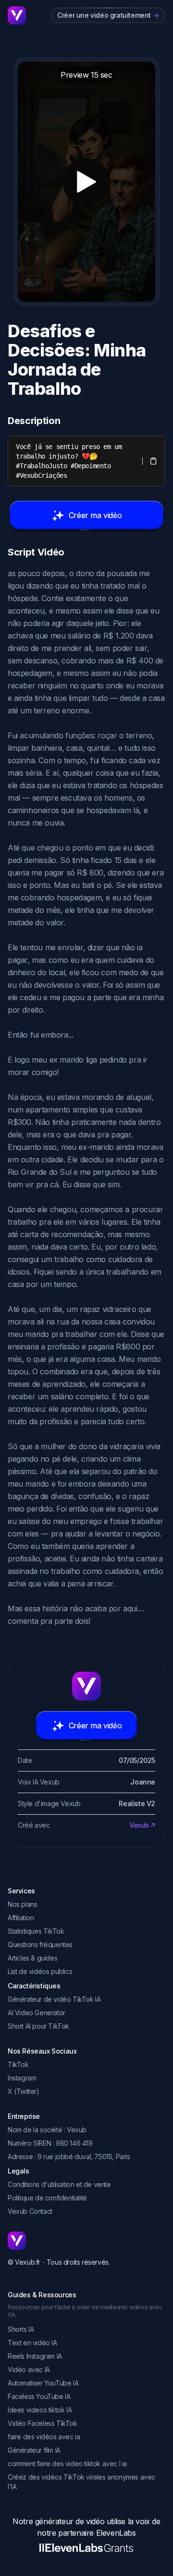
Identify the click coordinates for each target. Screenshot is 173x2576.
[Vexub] (86, 2241)
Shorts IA (21, 2329)
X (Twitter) (24, 2091)
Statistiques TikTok (36, 1931)
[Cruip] (17, 15)
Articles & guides (32, 1958)
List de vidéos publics (40, 1971)
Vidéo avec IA (29, 2369)
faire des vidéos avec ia (44, 2437)
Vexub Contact (30, 2211)
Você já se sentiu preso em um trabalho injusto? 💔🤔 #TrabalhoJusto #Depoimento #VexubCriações (71, 461)
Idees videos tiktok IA (40, 2410)
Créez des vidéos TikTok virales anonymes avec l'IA (81, 2482)
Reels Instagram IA (35, 2356)
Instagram (22, 2078)
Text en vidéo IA (32, 2343)
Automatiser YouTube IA (43, 2383)
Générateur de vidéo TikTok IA (54, 1999)
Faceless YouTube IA (39, 2396)
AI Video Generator (37, 2013)
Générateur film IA (34, 2450)
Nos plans (22, 1904)
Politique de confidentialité (47, 2198)
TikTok (18, 2064)
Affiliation (21, 1918)
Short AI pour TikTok (38, 2026)
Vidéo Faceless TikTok (43, 2423)
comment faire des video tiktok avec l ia (67, 2464)
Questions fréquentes (40, 1944)
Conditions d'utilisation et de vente (59, 2184)
